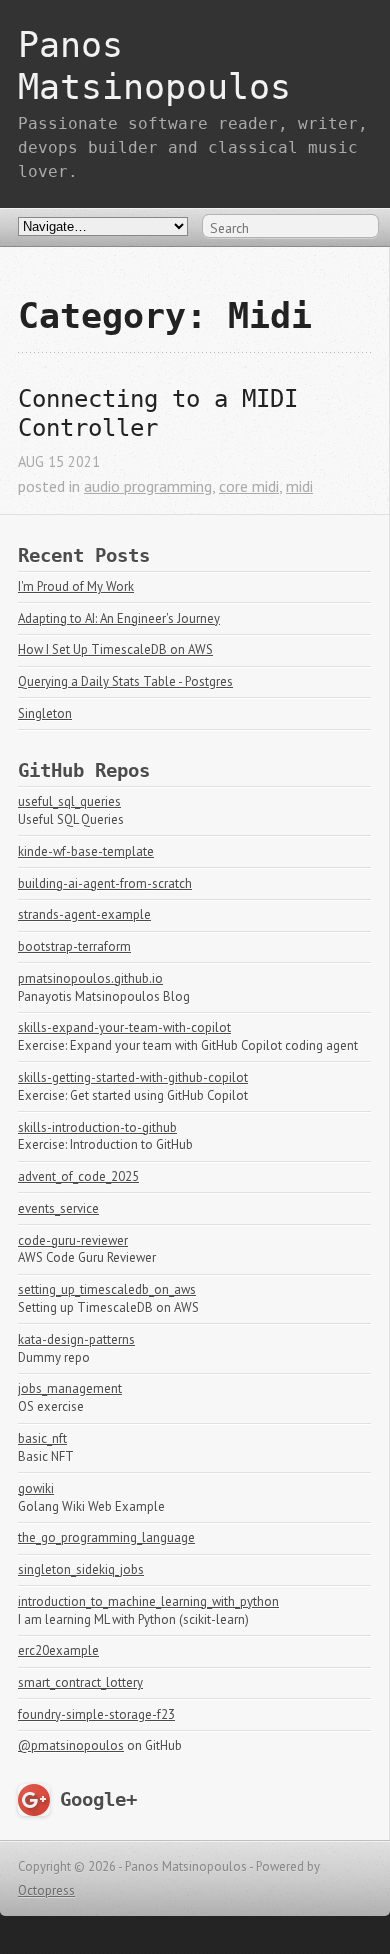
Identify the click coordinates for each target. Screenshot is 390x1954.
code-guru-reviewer (73, 1240)
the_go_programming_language (106, 1537)
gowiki (36, 1488)
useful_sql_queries (69, 801)
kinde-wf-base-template (86, 851)
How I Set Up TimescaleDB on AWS (115, 649)
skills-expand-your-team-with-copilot (124, 1027)
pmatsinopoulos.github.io (90, 978)
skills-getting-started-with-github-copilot (133, 1077)
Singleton (45, 713)
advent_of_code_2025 (78, 1176)
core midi (249, 486)
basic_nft (42, 1438)
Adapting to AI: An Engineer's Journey (119, 618)
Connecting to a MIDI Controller (165, 413)
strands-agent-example (84, 914)
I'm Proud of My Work (76, 586)
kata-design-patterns (76, 1339)
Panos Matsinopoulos (154, 65)
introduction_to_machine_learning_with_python (148, 1601)
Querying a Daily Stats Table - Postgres (125, 681)
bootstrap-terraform (74, 946)
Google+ (98, 1799)
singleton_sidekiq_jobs (81, 1569)
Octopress (46, 1890)
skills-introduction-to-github (97, 1127)
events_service (58, 1208)
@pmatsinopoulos (71, 1745)
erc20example (58, 1650)
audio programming (148, 486)
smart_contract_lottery (80, 1682)
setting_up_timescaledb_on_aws (107, 1289)
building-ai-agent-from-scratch (105, 883)
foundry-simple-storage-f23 (96, 1714)
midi (299, 486)
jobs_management (70, 1388)
